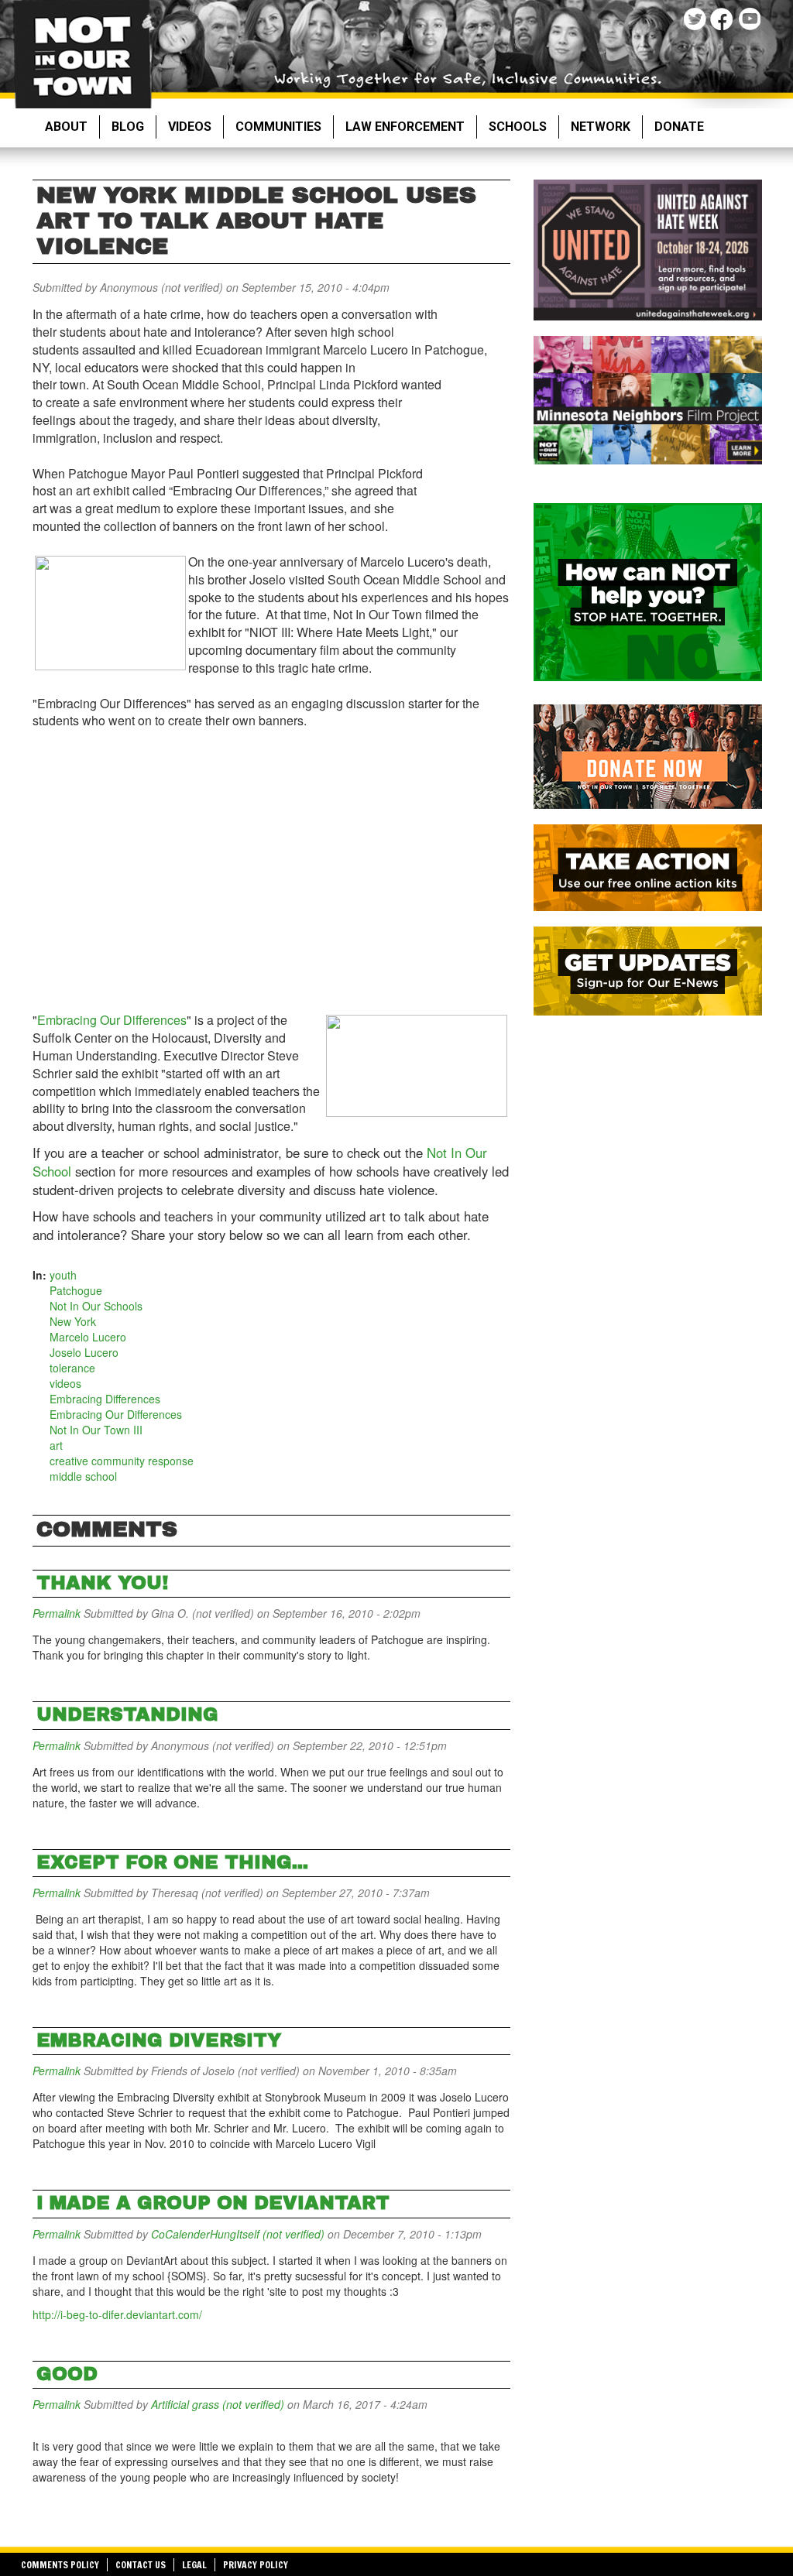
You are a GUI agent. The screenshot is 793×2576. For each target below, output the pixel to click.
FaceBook (724, 21)
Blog (128, 127)
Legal (194, 2565)
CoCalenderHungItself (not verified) (238, 2234)
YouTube (751, 21)
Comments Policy (60, 2565)
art (56, 1445)
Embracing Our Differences (112, 1020)
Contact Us (141, 2565)
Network (601, 127)
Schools (518, 127)
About (66, 127)
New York (73, 1321)
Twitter (697, 21)
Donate (679, 127)
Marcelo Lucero (88, 1337)
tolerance (72, 1368)
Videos (190, 127)
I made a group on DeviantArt (213, 2203)
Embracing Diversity (159, 2040)
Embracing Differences (105, 1399)
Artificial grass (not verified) (218, 2404)
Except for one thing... (172, 1862)
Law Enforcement (405, 127)
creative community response (122, 1461)
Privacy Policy (256, 2565)
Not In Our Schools (96, 1306)
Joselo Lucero (84, 1352)
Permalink (57, 1613)
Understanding (127, 1714)
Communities (278, 127)
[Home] (82, 54)
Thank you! (102, 1583)
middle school (83, 1476)
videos (65, 1383)
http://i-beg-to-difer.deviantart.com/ (117, 2314)
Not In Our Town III (96, 1430)
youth (63, 1275)
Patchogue (76, 1290)
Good (67, 2374)
